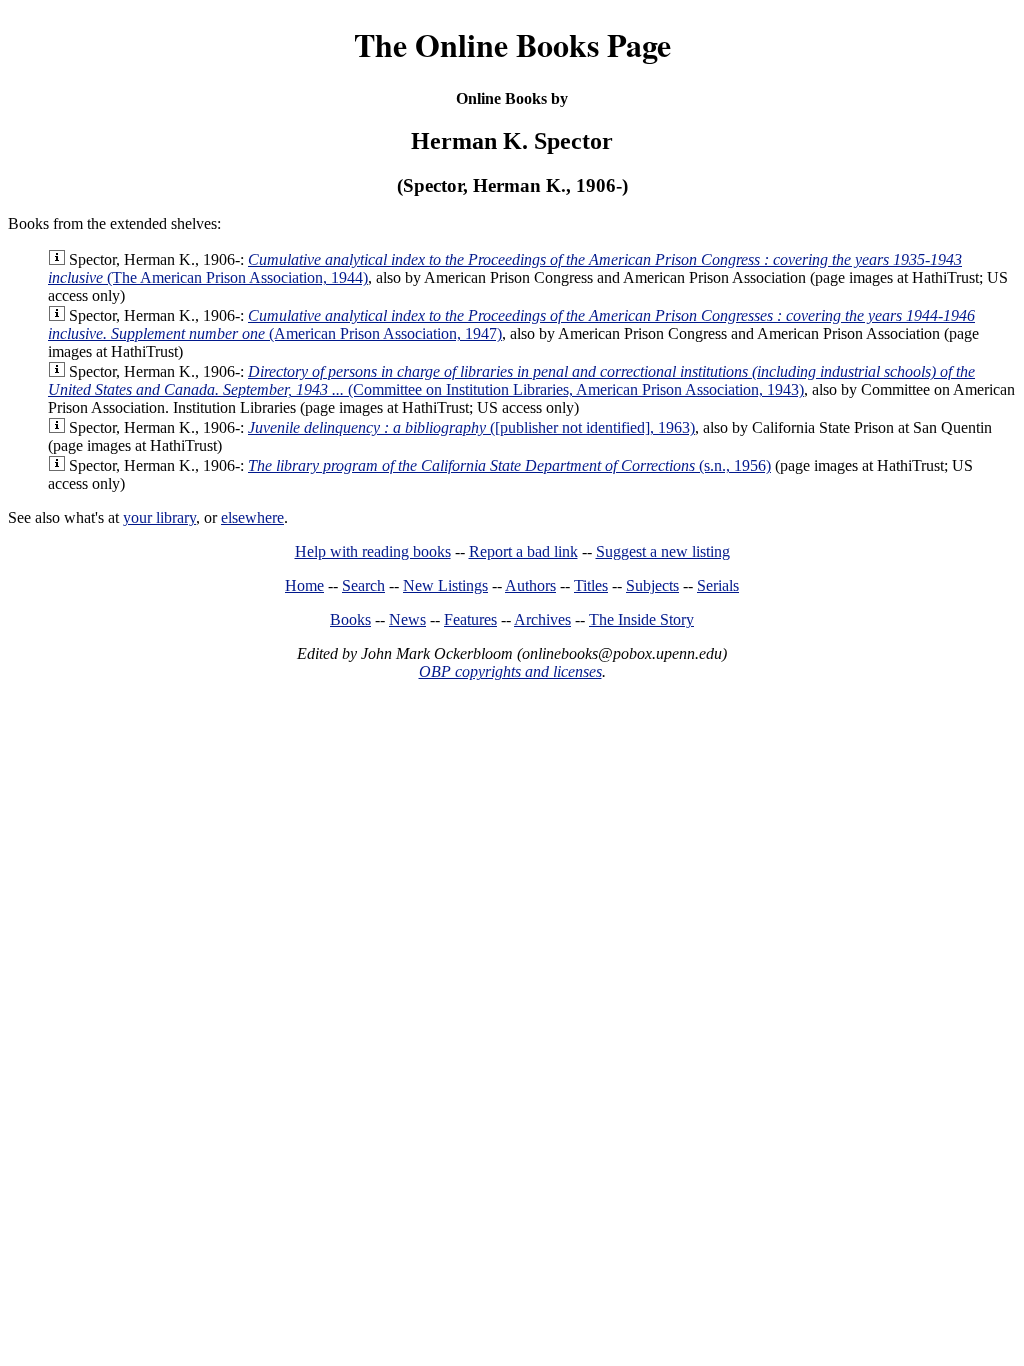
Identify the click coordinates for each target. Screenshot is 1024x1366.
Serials (718, 585)
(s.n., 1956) (509, 465)
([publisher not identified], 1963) (471, 427)
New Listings (445, 585)
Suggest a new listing (663, 551)
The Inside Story (641, 619)
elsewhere (252, 517)
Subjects (652, 585)
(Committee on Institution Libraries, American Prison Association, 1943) (511, 380)
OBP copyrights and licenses (510, 671)
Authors (530, 585)
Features (470, 619)
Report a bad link (523, 551)
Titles (591, 585)
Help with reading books (373, 551)
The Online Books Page (512, 44)
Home (304, 585)
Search (363, 585)
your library (159, 517)
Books (350, 619)
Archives (542, 619)
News (407, 619)
